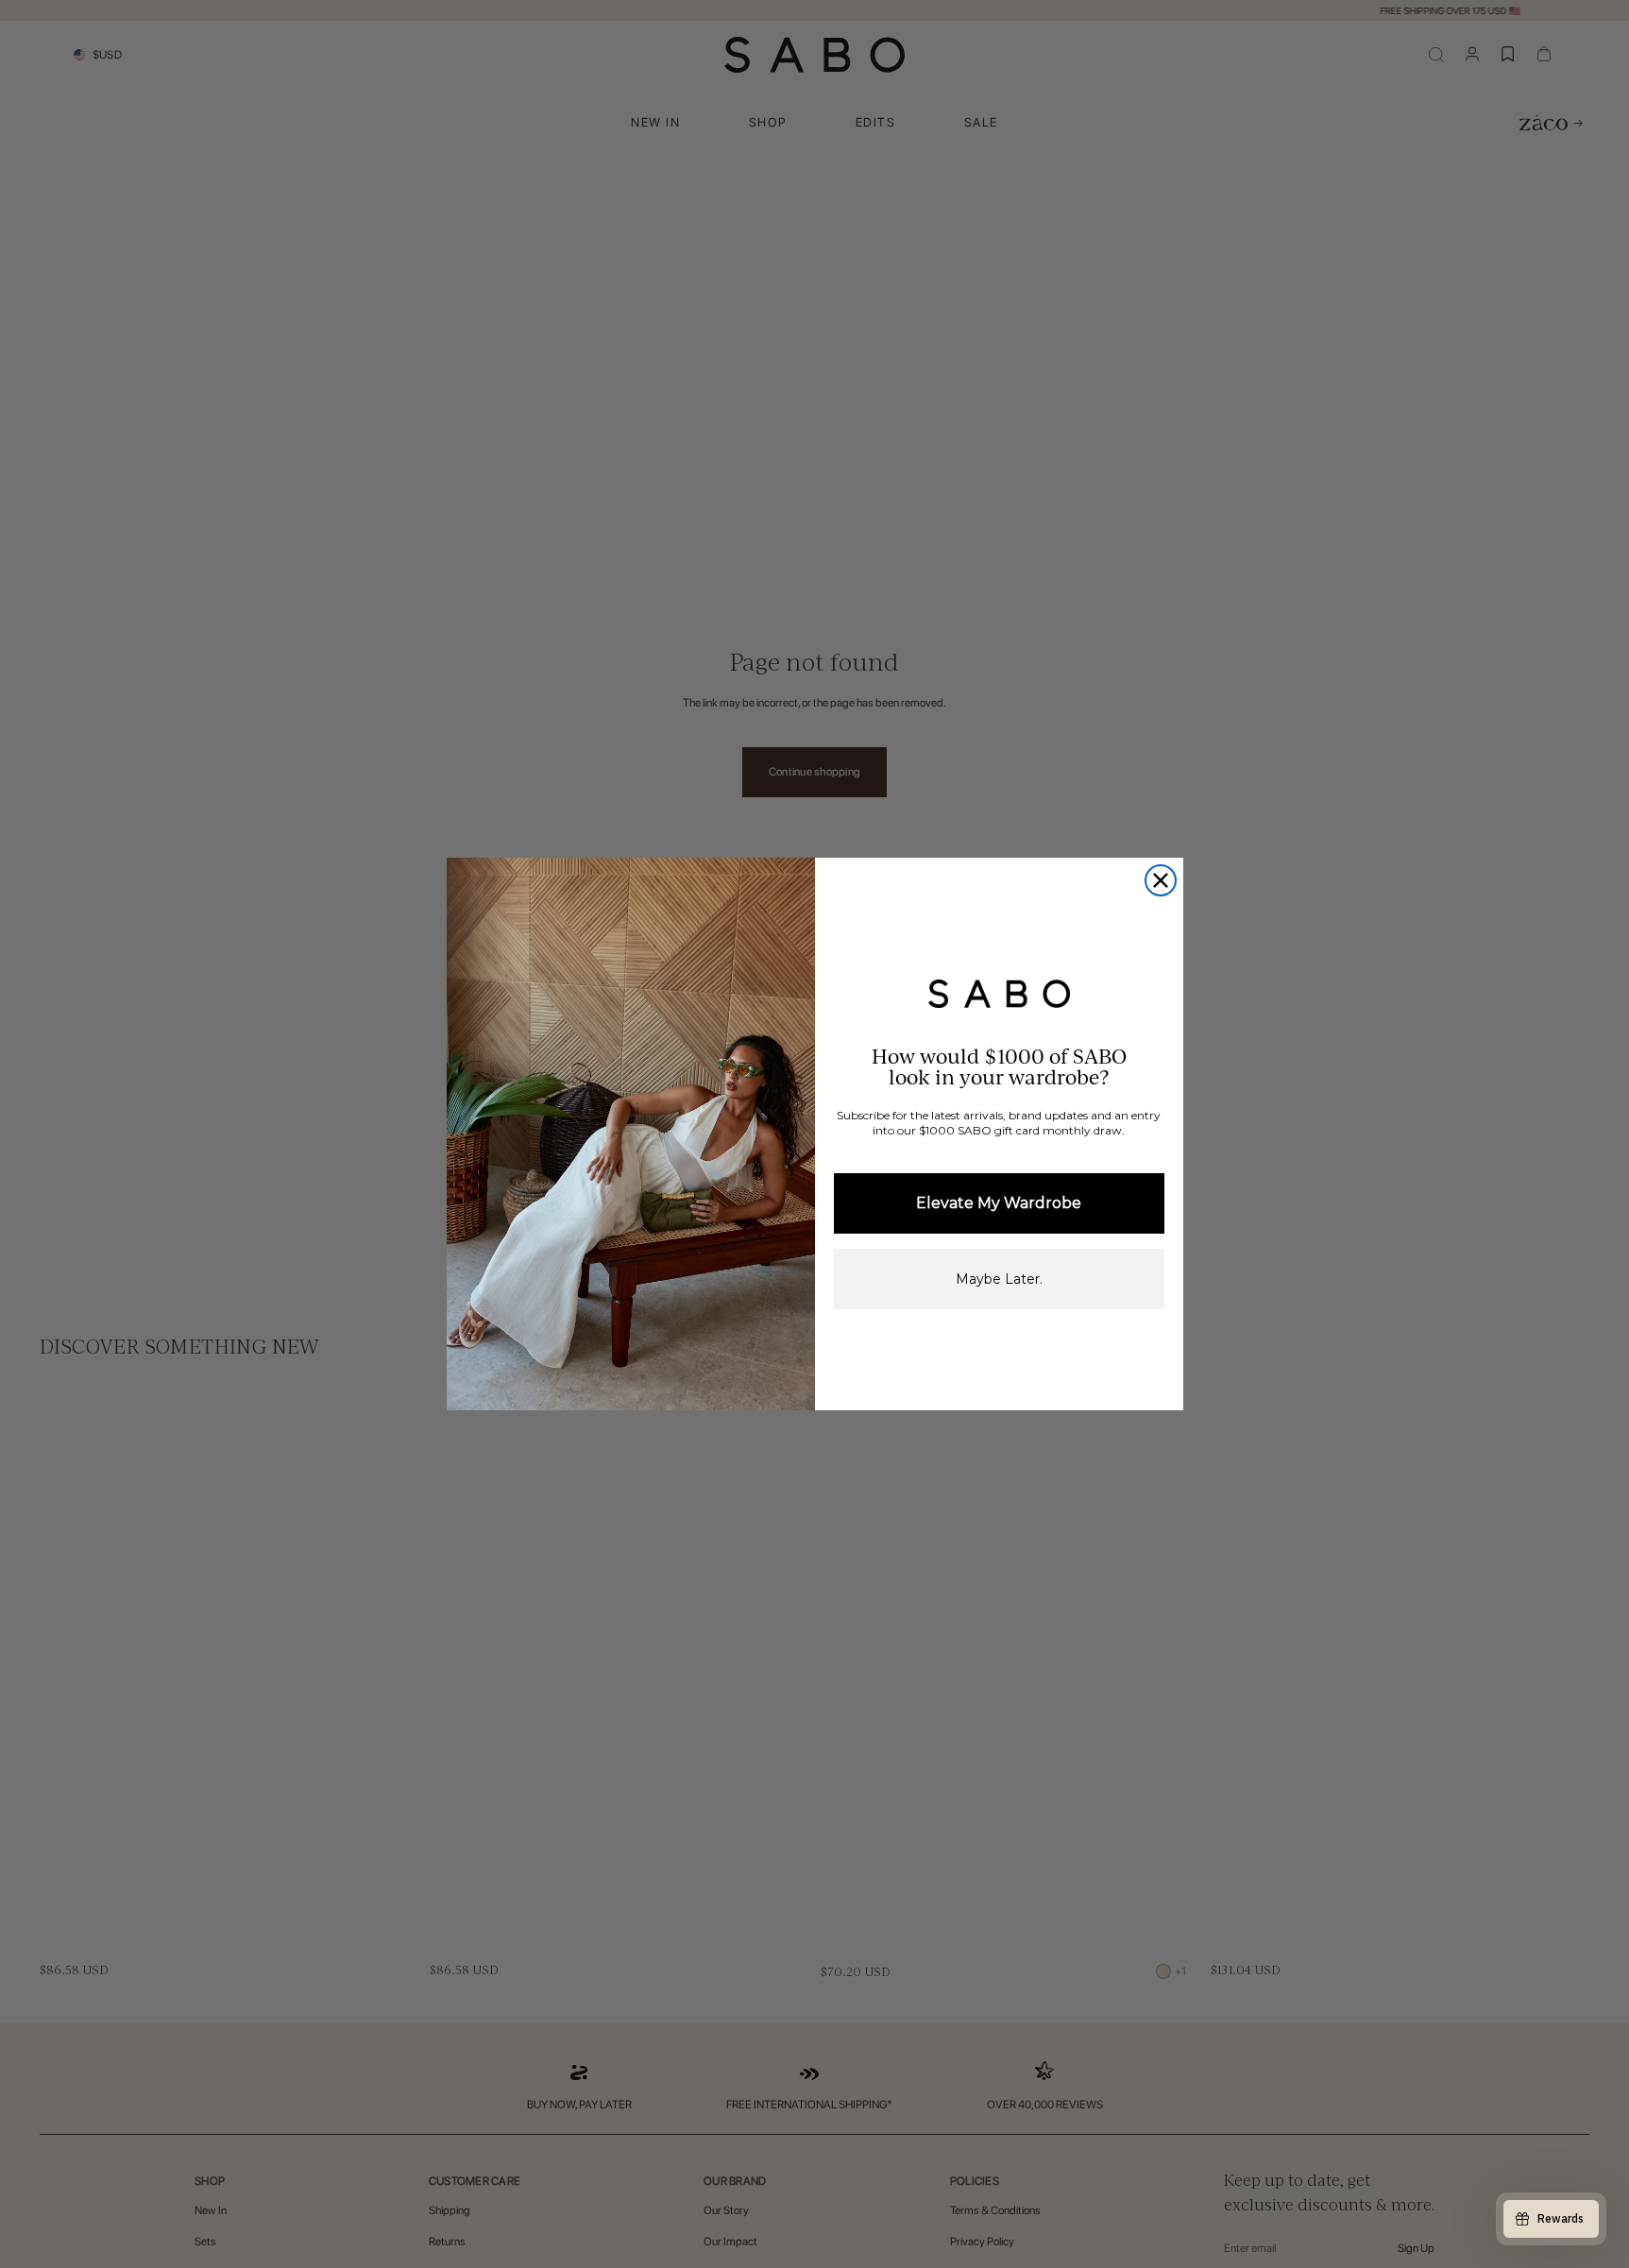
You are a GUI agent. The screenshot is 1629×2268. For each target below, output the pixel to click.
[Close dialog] (1161, 880)
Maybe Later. (999, 1279)
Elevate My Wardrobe (999, 1203)
